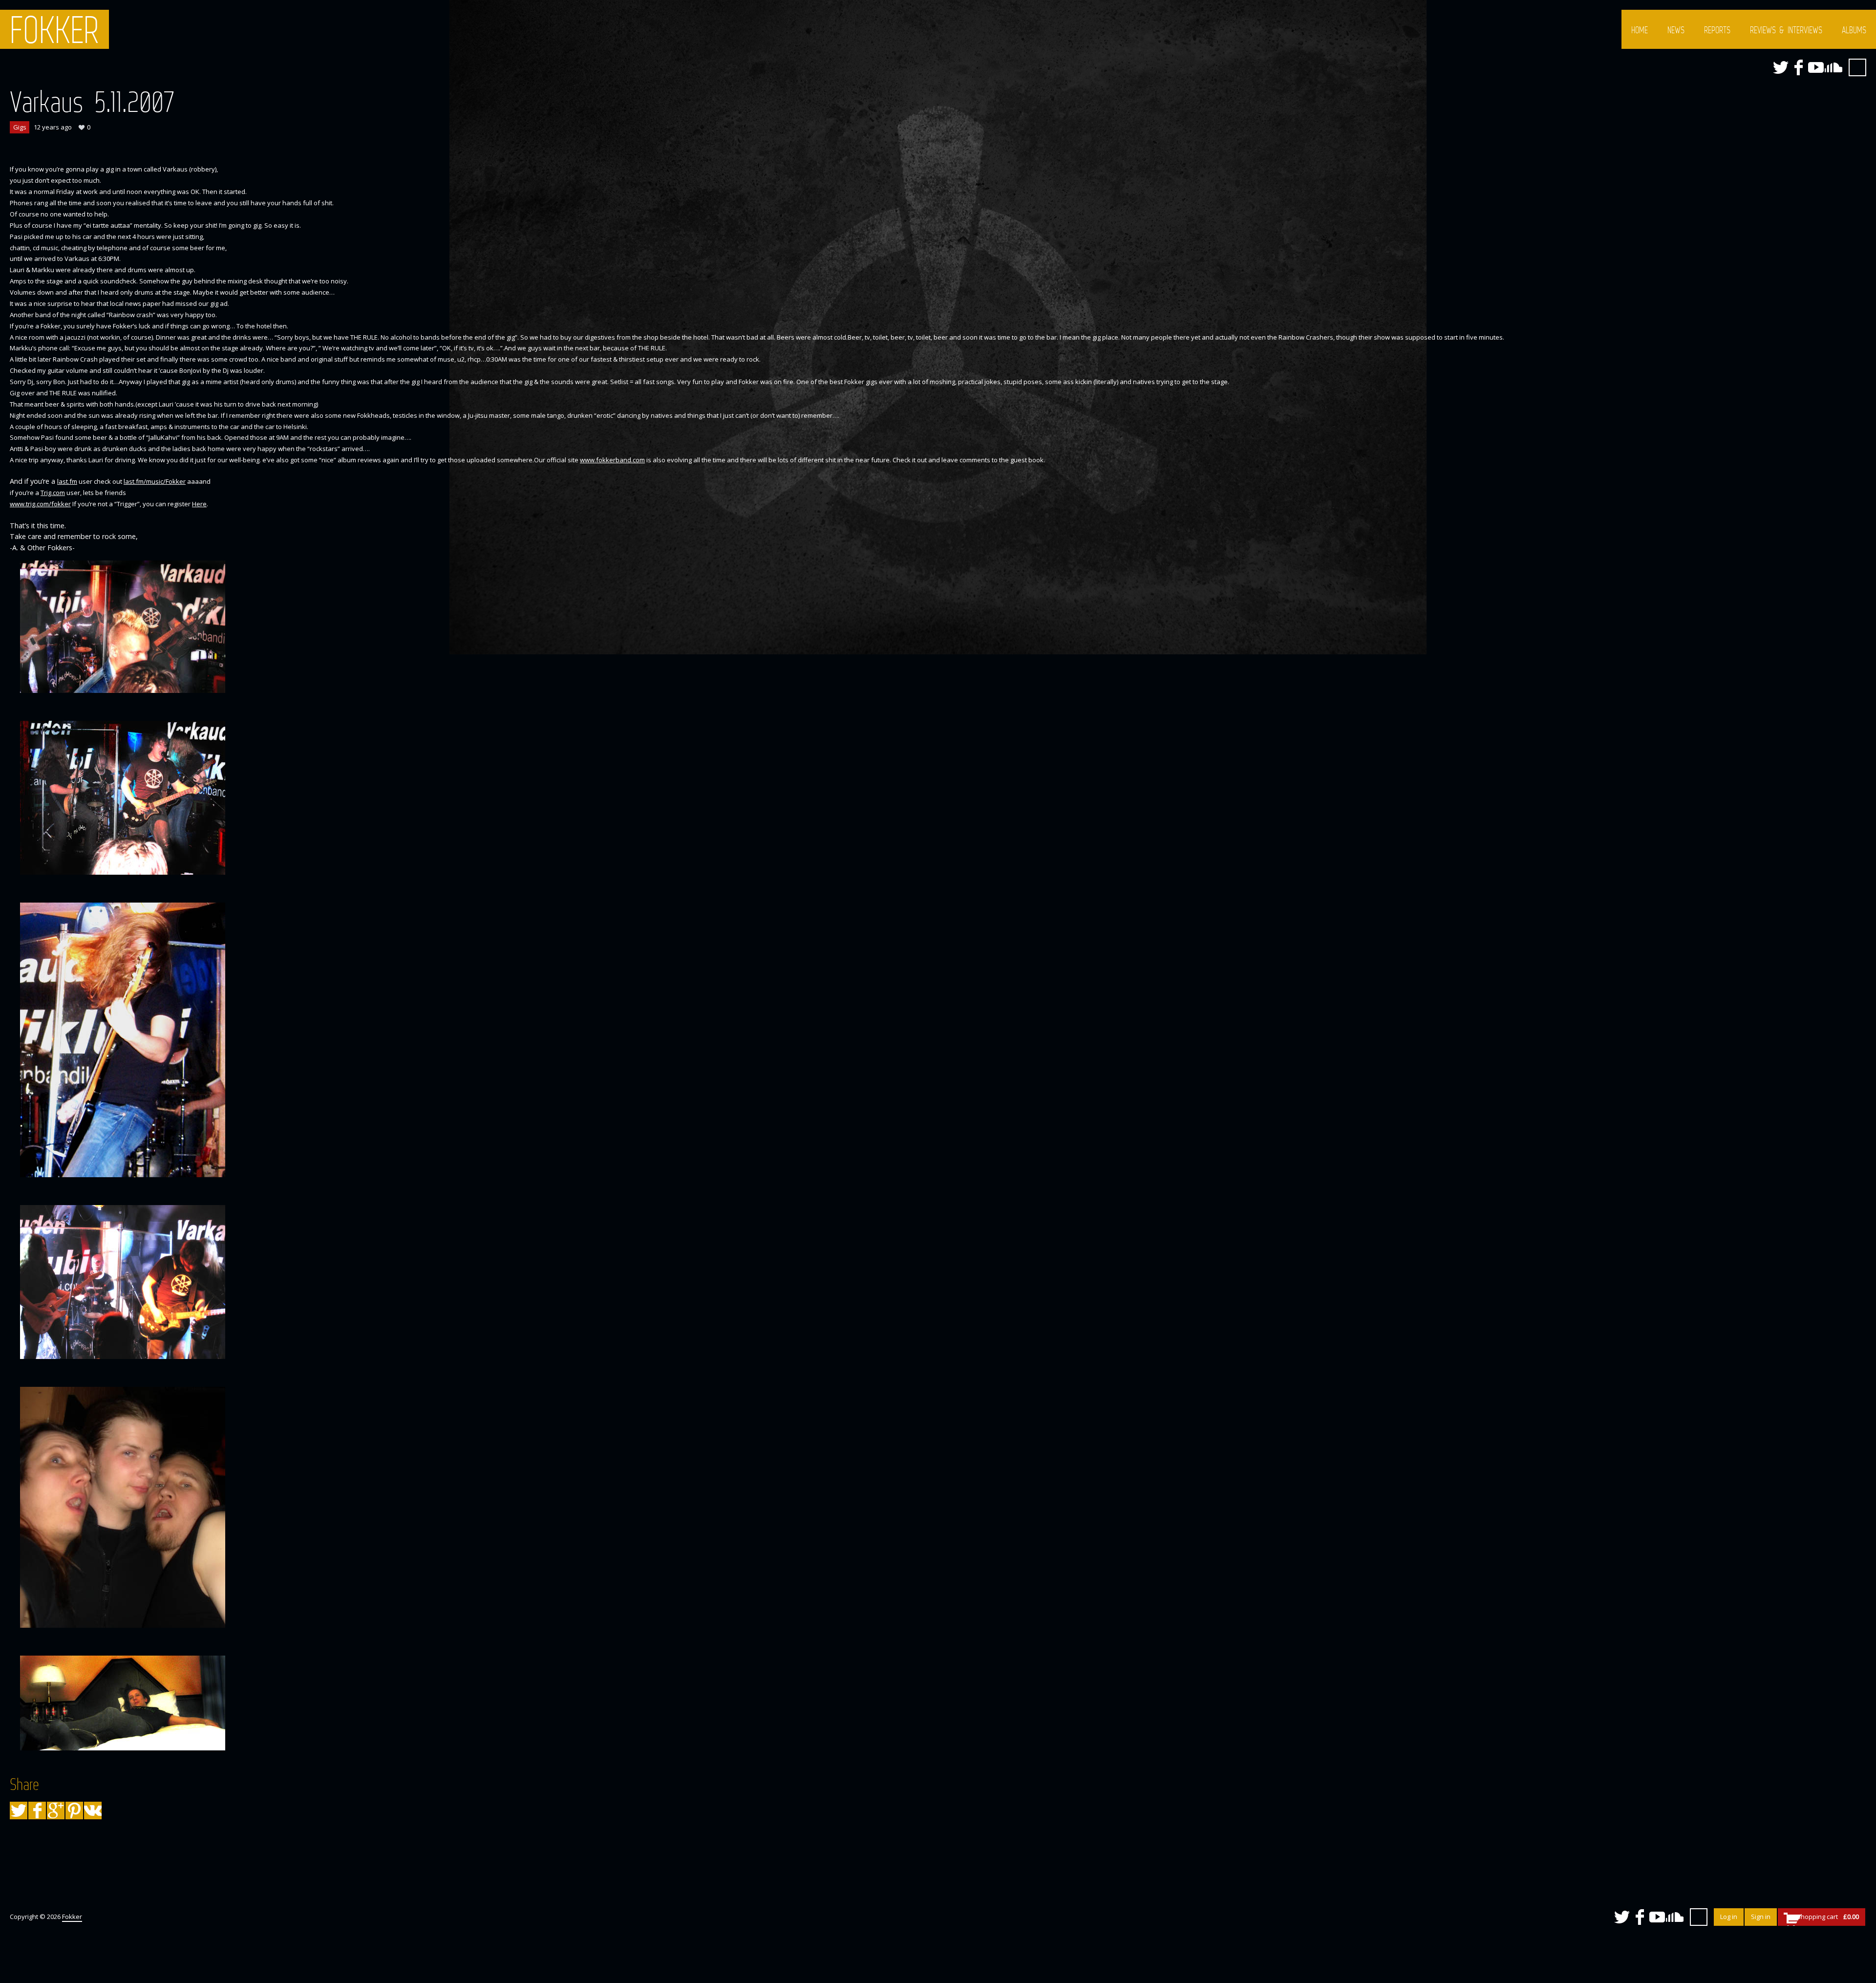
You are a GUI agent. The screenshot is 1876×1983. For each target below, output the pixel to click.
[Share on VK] (93, 1811)
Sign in (1761, 1917)
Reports (1717, 30)
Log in (1729, 1917)
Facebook (1798, 67)
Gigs (20, 127)
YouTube (1816, 67)
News (1676, 30)
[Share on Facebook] (37, 1811)
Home (1640, 30)
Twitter (1781, 67)
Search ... (1857, 67)
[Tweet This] (19, 1811)
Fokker (54, 29)
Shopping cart (1828, 1917)
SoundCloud (1833, 67)
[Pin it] (74, 1811)
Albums (1854, 30)
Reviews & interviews (1786, 30)
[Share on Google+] (56, 1811)
